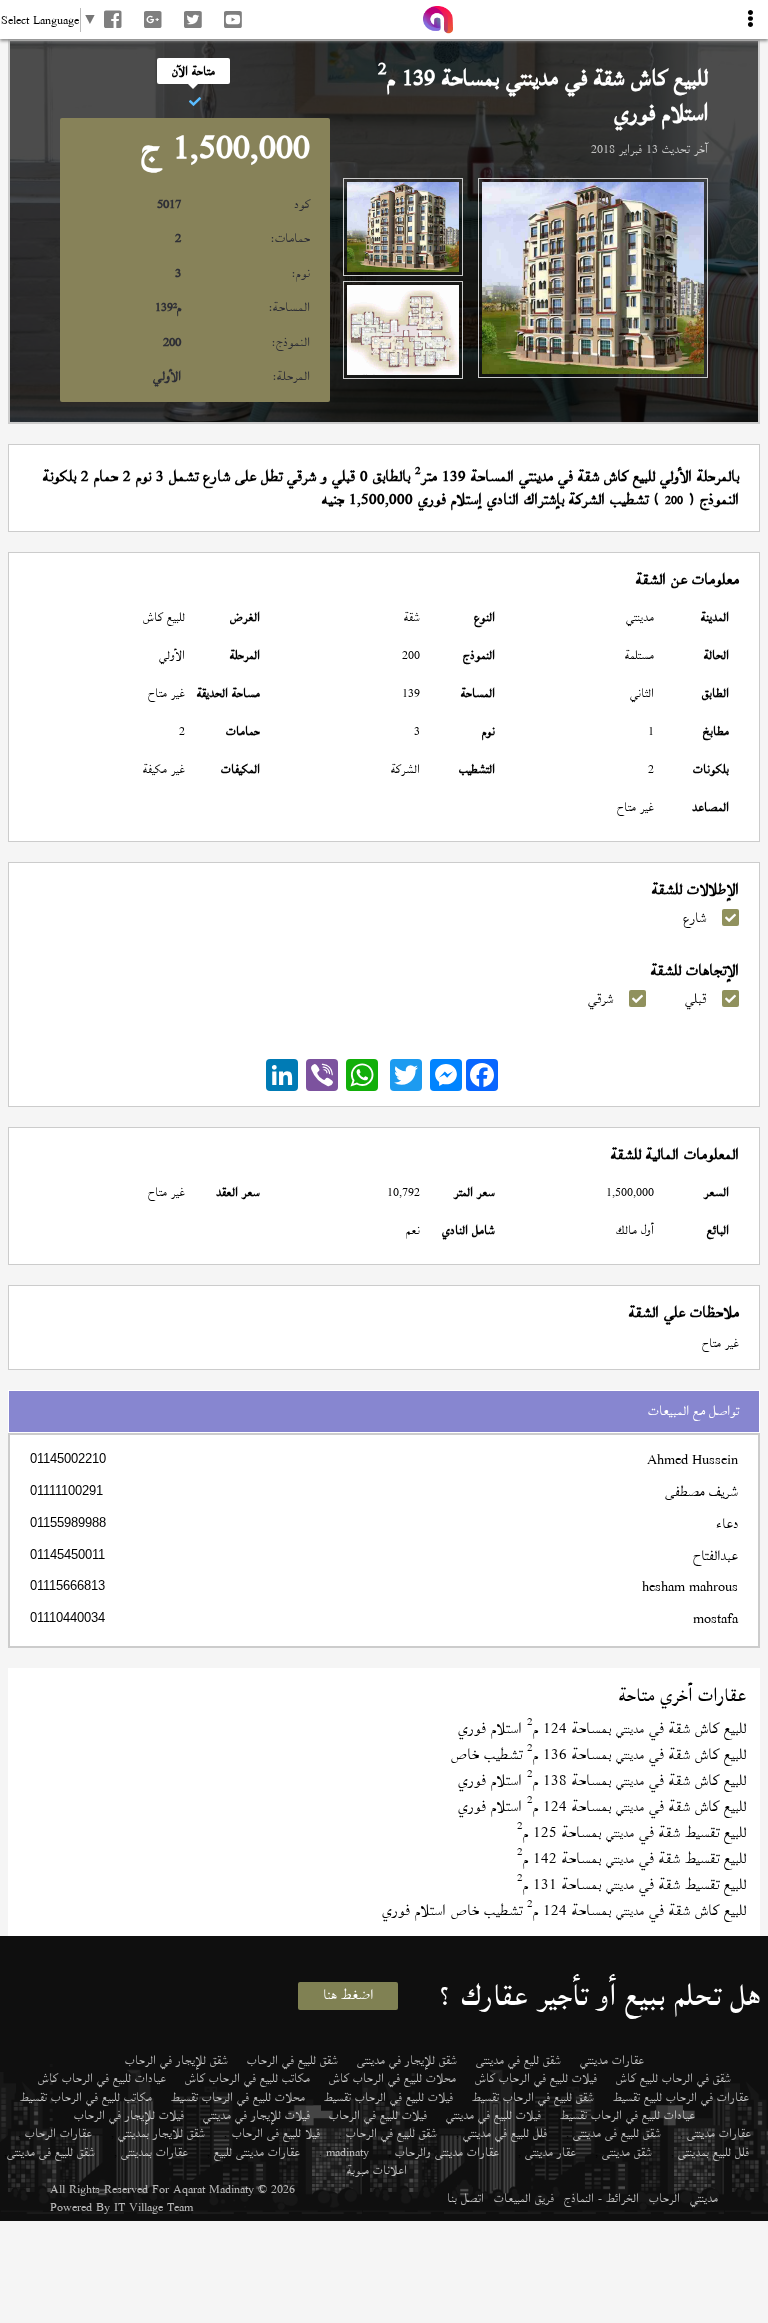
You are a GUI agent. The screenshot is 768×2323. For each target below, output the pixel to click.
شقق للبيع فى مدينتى (617, 2133)
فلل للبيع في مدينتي (505, 2133)
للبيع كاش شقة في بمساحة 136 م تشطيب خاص (598, 1754)
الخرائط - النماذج (601, 2198)
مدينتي (704, 2198)
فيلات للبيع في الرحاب (378, 2115)
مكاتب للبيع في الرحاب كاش (247, 2078)
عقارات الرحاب (58, 2133)
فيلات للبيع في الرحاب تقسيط (388, 2097)
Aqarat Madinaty (213, 2189)
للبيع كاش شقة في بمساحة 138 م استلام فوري (602, 1780)
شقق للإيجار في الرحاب (176, 2060)
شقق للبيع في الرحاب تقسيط (533, 2097)
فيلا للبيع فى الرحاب (276, 2133)
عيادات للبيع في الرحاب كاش (102, 2078)
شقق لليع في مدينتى (518, 2060)
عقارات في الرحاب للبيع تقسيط (681, 2097)
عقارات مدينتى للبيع (257, 2152)
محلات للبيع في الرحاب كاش (392, 2078)
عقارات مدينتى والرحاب (447, 2152)
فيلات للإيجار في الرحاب (129, 2115)
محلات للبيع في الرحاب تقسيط (238, 2097)
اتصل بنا (465, 2198)
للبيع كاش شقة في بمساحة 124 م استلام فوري (602, 1728)
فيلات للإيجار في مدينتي (256, 2115)
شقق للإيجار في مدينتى (407, 2060)
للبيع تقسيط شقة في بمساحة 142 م (631, 1858)
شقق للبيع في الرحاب (292, 2060)
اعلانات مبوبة (377, 2170)
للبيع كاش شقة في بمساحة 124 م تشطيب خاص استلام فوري (564, 1910)
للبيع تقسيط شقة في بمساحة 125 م (631, 1832)
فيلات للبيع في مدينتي (493, 2115)
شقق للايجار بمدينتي (161, 2133)
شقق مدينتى (627, 2152)
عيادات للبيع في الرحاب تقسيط (627, 2115)
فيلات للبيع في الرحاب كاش (536, 2078)
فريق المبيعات (524, 2198)
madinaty (347, 2152)
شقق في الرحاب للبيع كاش (673, 2078)
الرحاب (664, 2198)
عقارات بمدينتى (154, 2152)
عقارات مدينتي (612, 2060)
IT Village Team (153, 2207)
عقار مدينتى (550, 2152)
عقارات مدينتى (719, 2133)
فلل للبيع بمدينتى (713, 2152)
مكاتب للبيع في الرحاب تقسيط (86, 2097)
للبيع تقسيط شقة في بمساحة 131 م (631, 1884)
